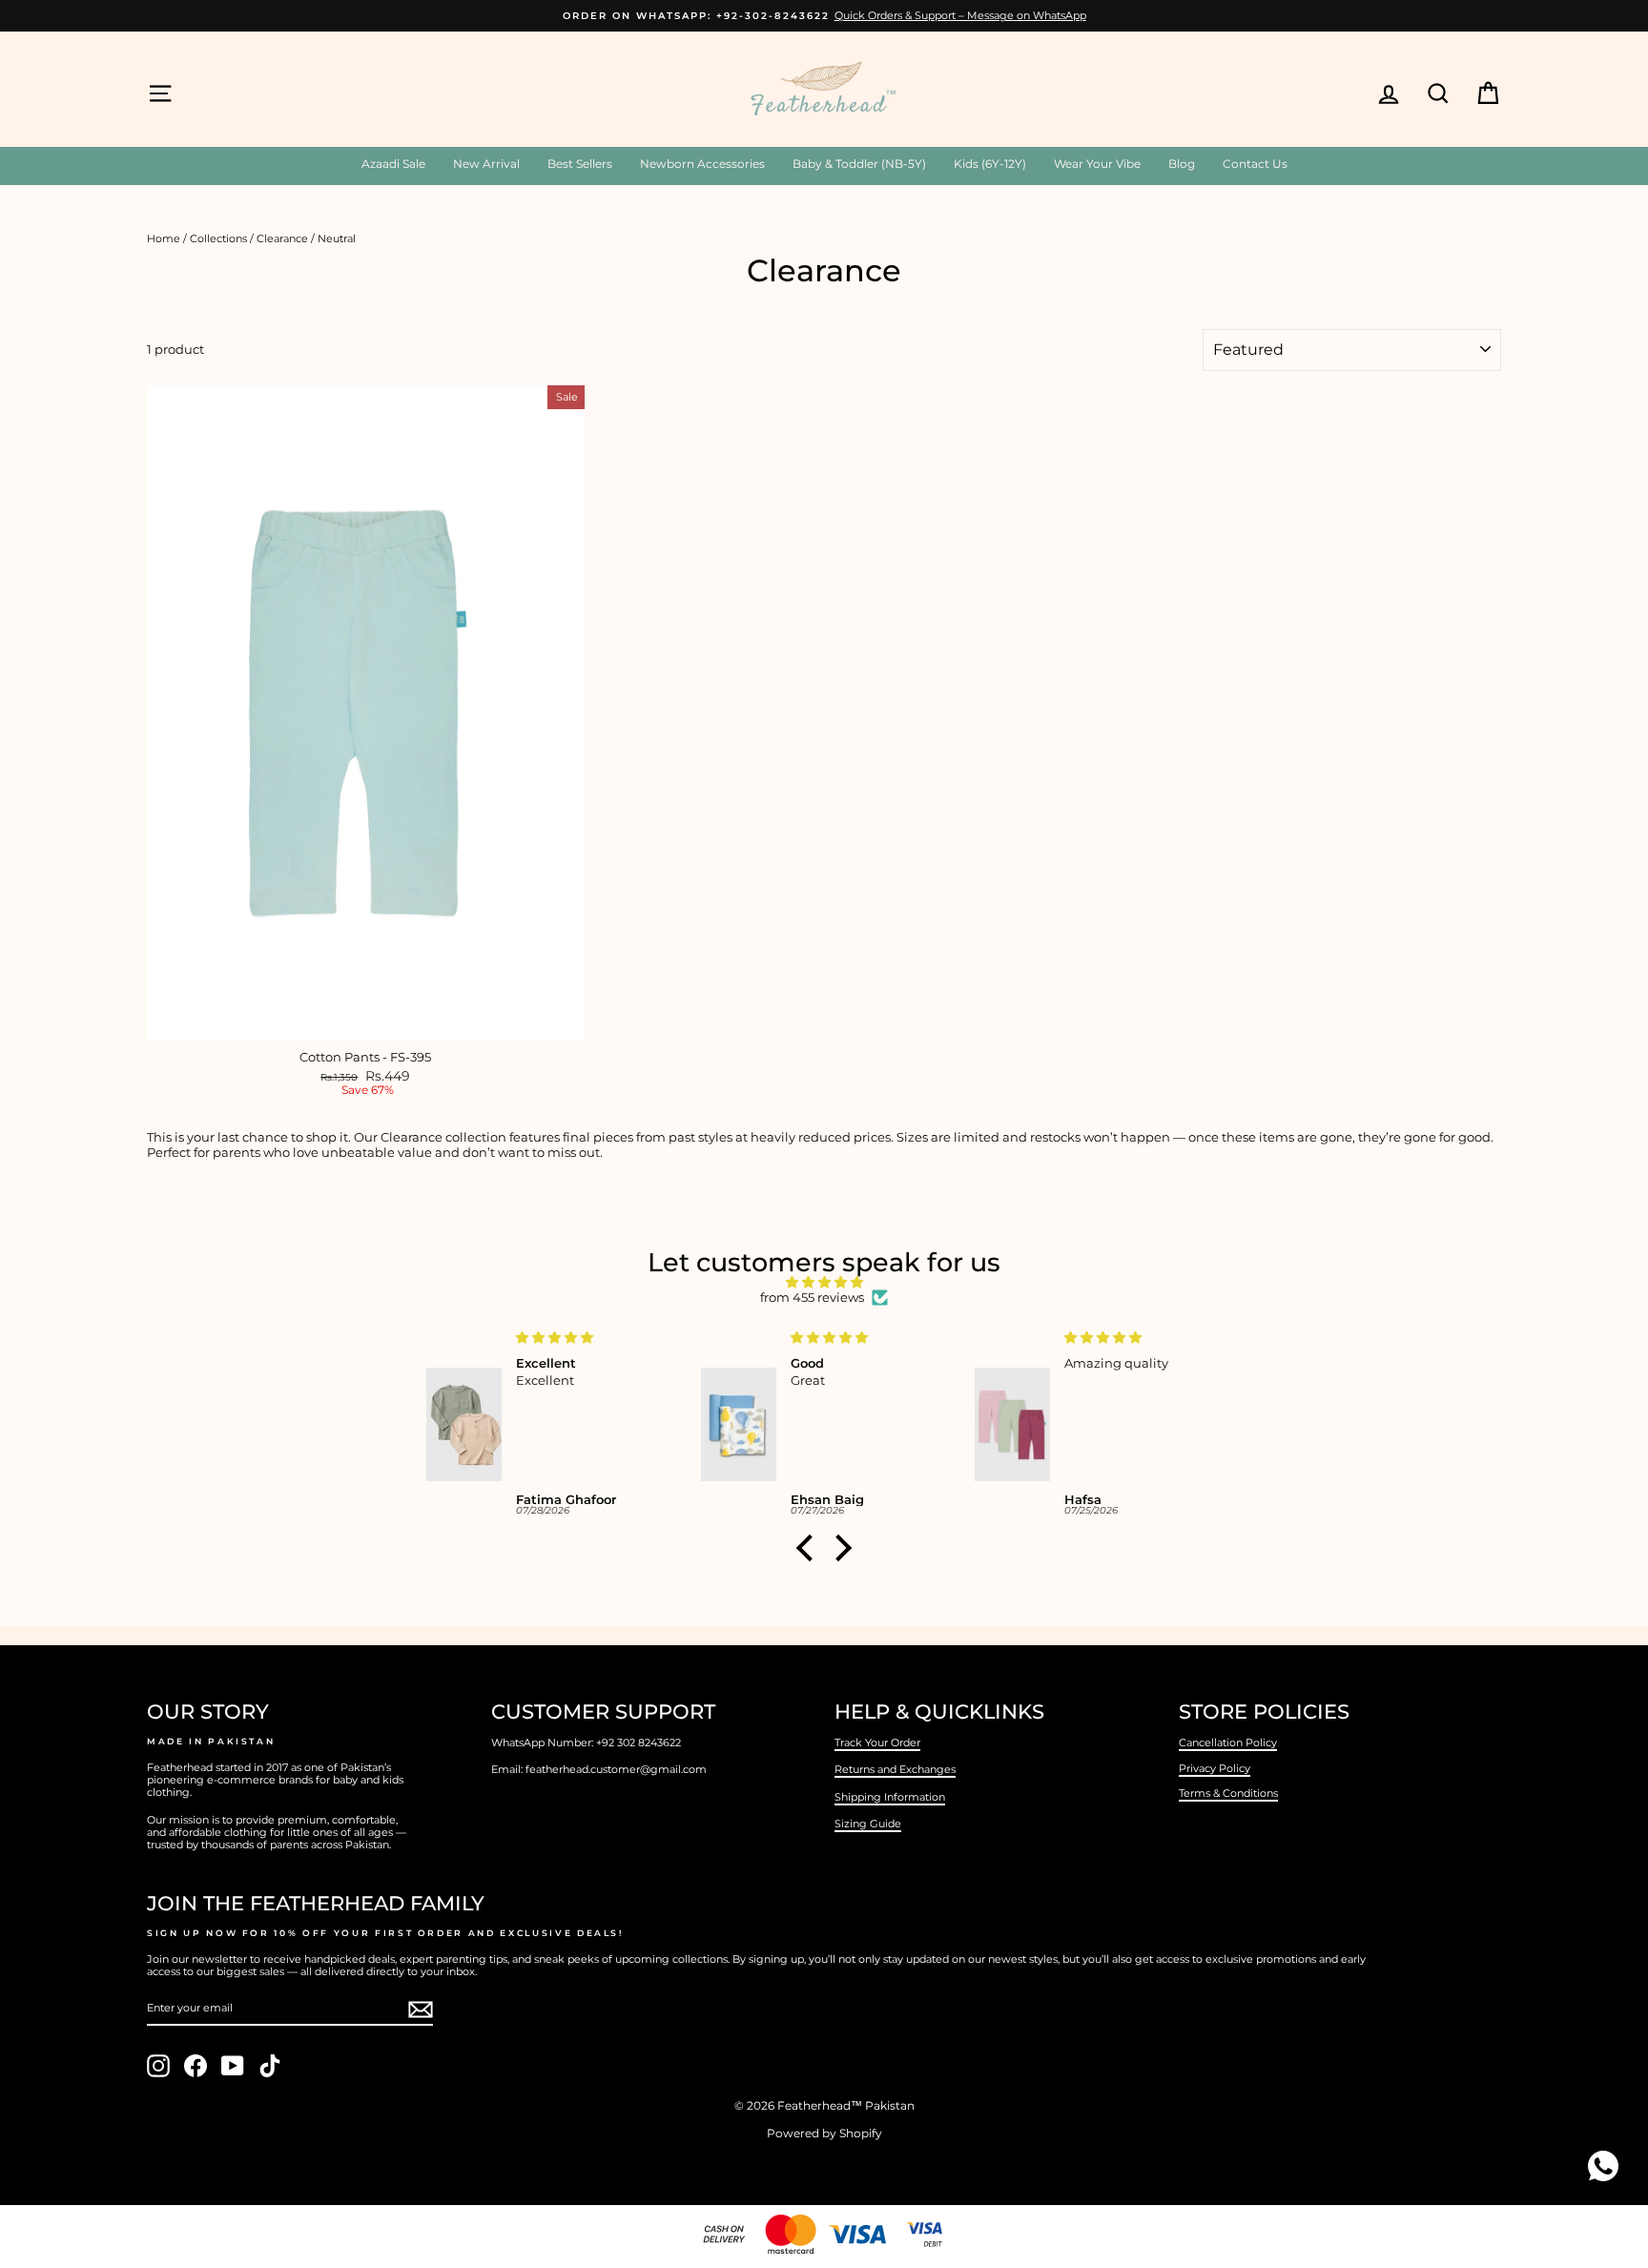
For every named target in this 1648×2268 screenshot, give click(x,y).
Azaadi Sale (393, 164)
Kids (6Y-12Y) (990, 164)
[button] (810, 1548)
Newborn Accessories (702, 164)
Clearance (282, 238)
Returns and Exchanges (895, 1769)
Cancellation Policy (1228, 1742)
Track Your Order (877, 1742)
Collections (218, 238)
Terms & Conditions (1228, 1793)
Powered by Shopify (824, 2133)
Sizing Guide (868, 1824)
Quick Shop (366, 1021)
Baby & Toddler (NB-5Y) (859, 164)
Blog (1182, 164)
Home (164, 238)
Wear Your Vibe (1097, 164)
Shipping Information (890, 1797)
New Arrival (486, 164)
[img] (824, 1283)
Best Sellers (580, 164)
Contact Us (1255, 164)
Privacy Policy (1215, 1768)
